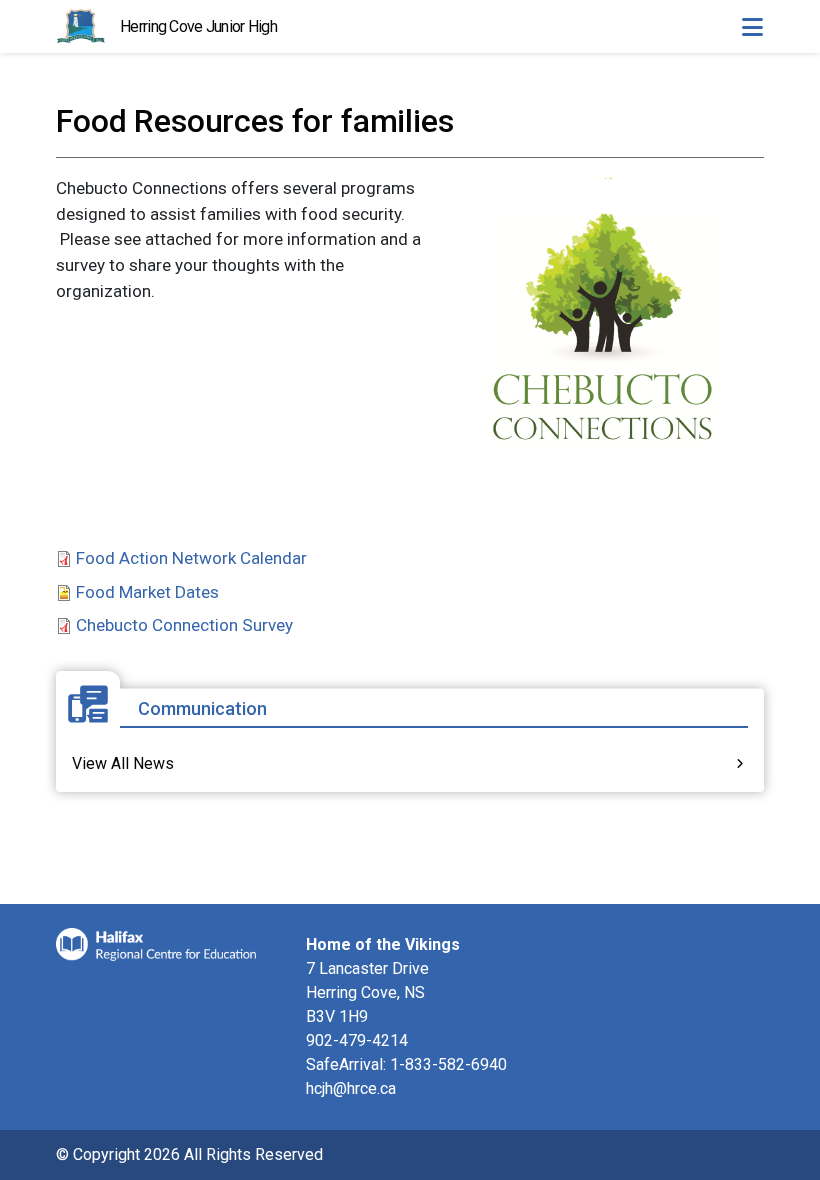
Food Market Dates (147, 592)
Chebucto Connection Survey (184, 625)
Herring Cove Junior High (198, 26)
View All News (123, 763)
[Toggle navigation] (752, 27)
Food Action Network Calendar (191, 558)
